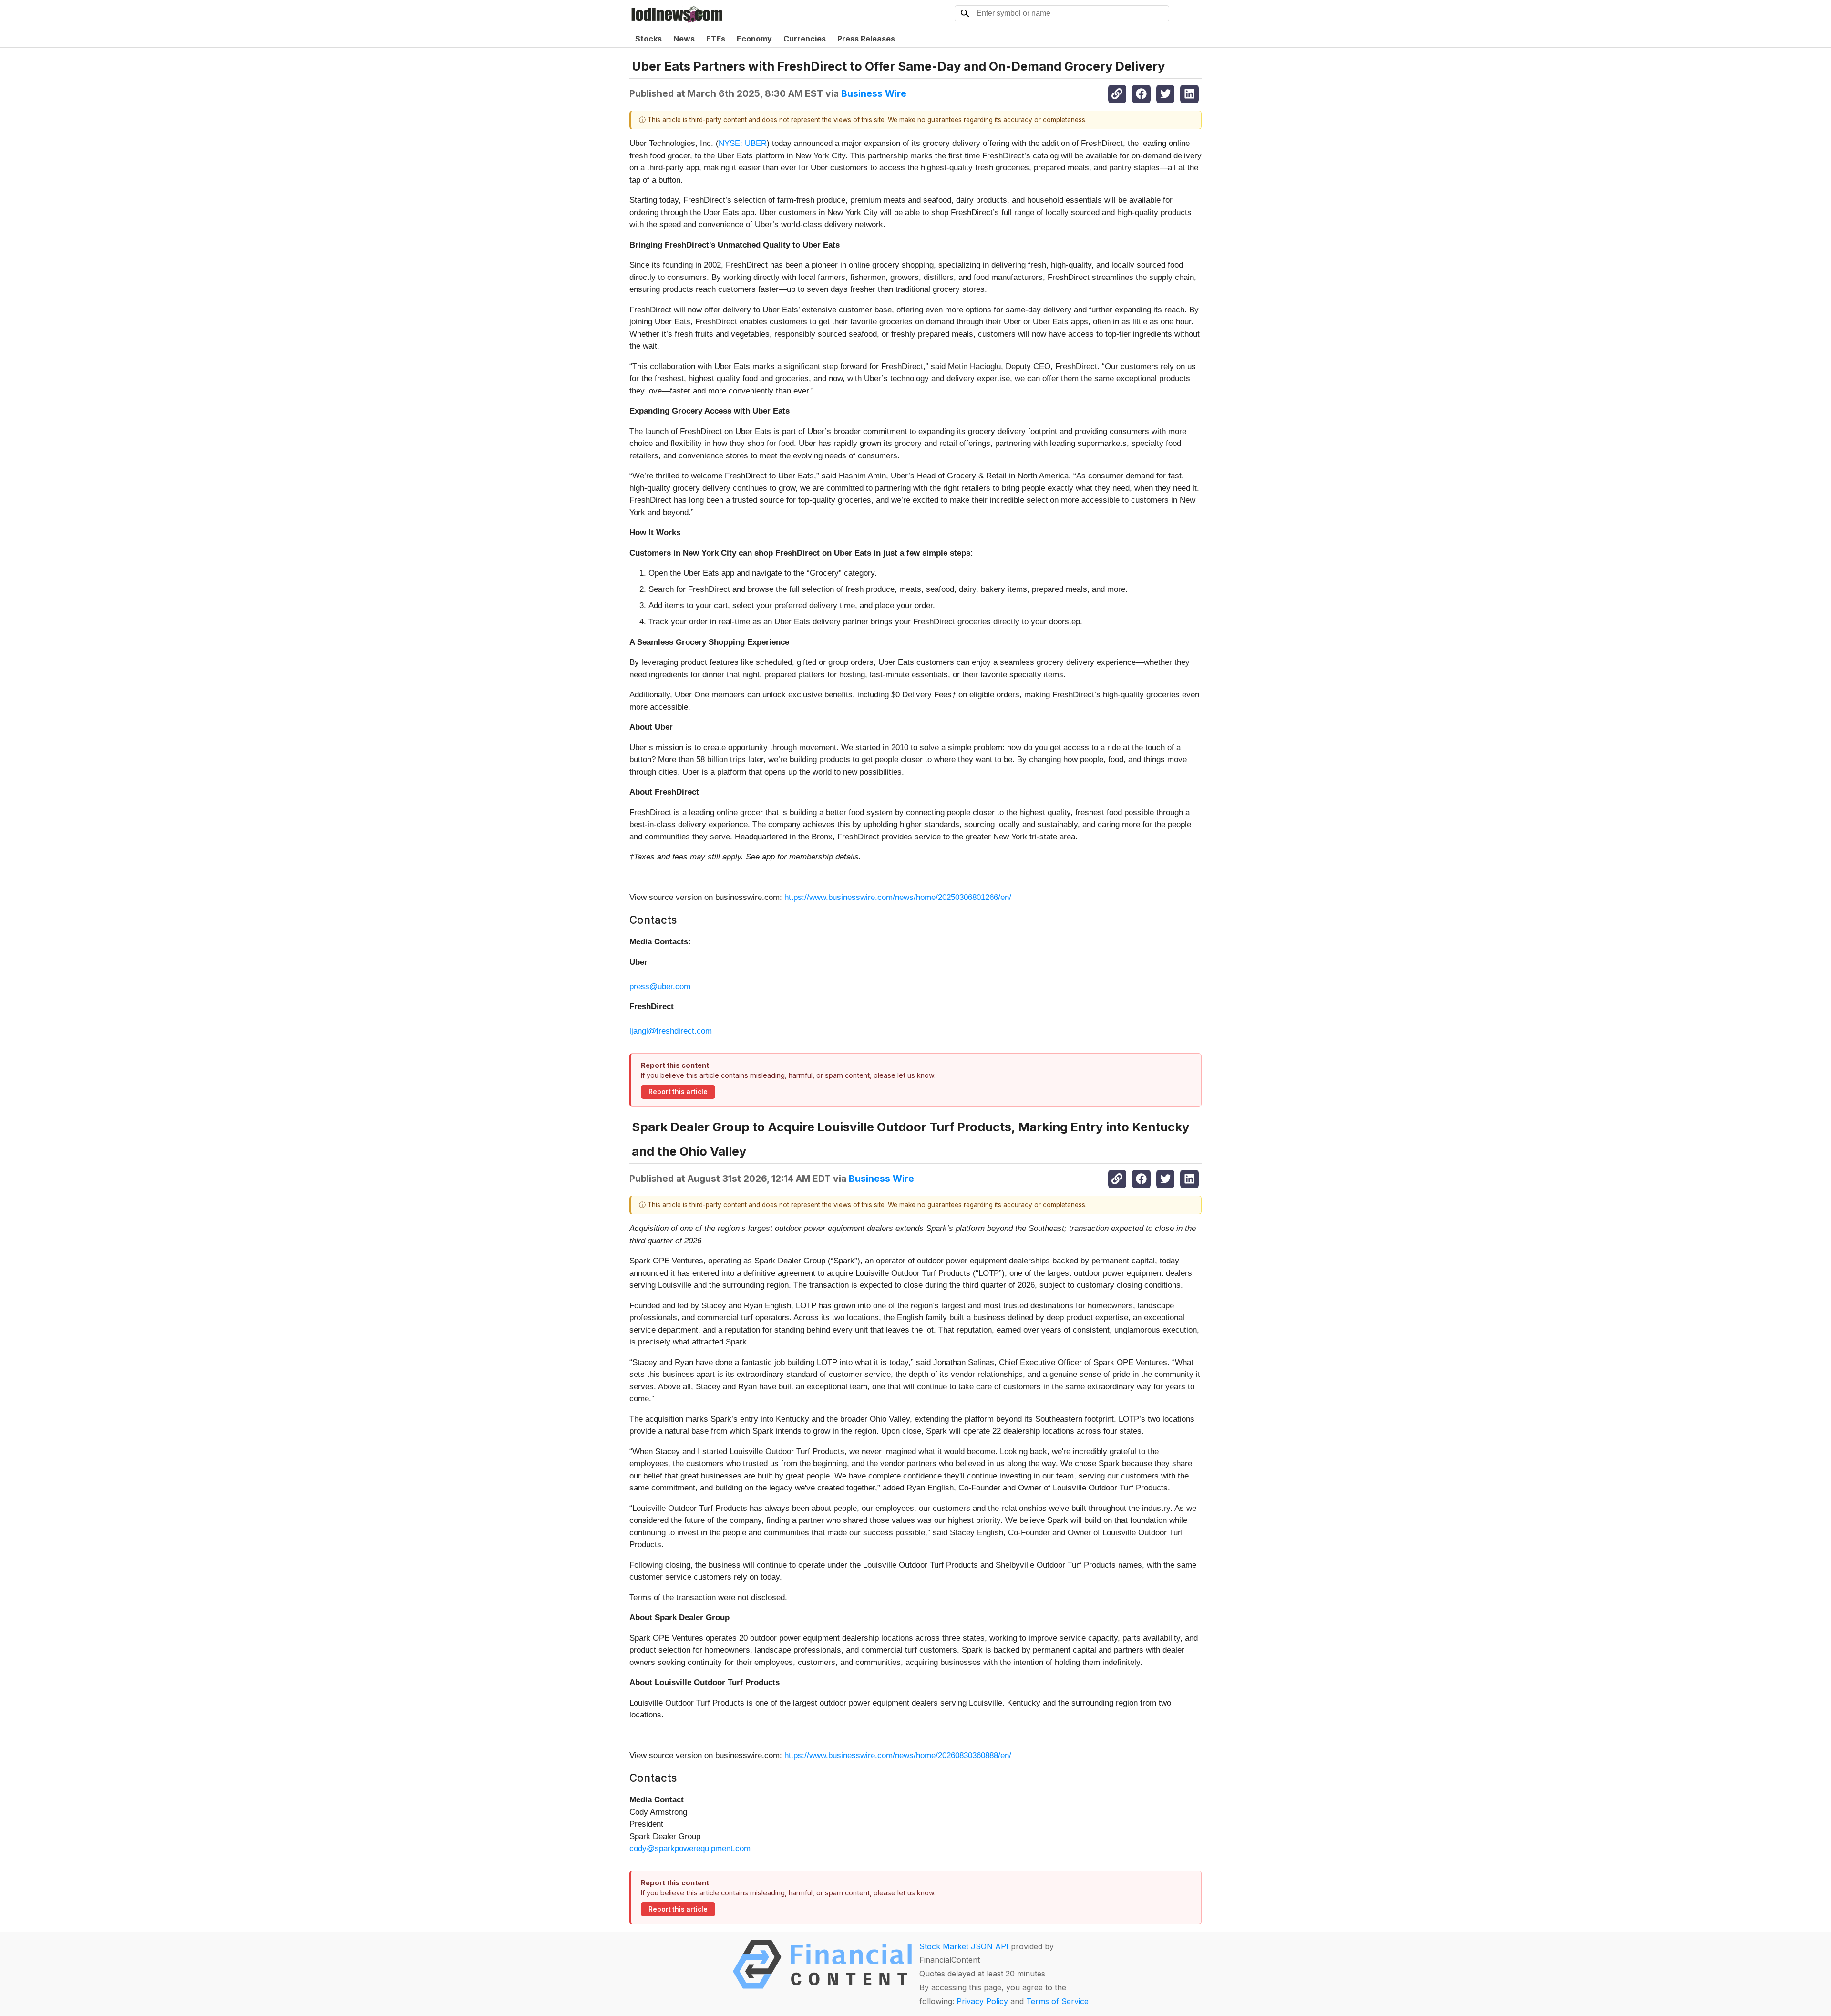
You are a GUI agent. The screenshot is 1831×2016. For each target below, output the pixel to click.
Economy (754, 39)
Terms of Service (1057, 2001)
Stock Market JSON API (964, 1946)
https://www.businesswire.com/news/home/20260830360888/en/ (898, 1755)
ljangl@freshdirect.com (671, 1031)
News (684, 39)
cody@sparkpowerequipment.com (690, 1848)
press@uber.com (660, 987)
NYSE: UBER (743, 143)
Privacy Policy (982, 2001)
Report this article (678, 1092)
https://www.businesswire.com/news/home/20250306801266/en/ (898, 897)
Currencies (805, 39)
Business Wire (874, 93)
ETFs (716, 39)
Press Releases (866, 39)
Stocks (648, 39)
